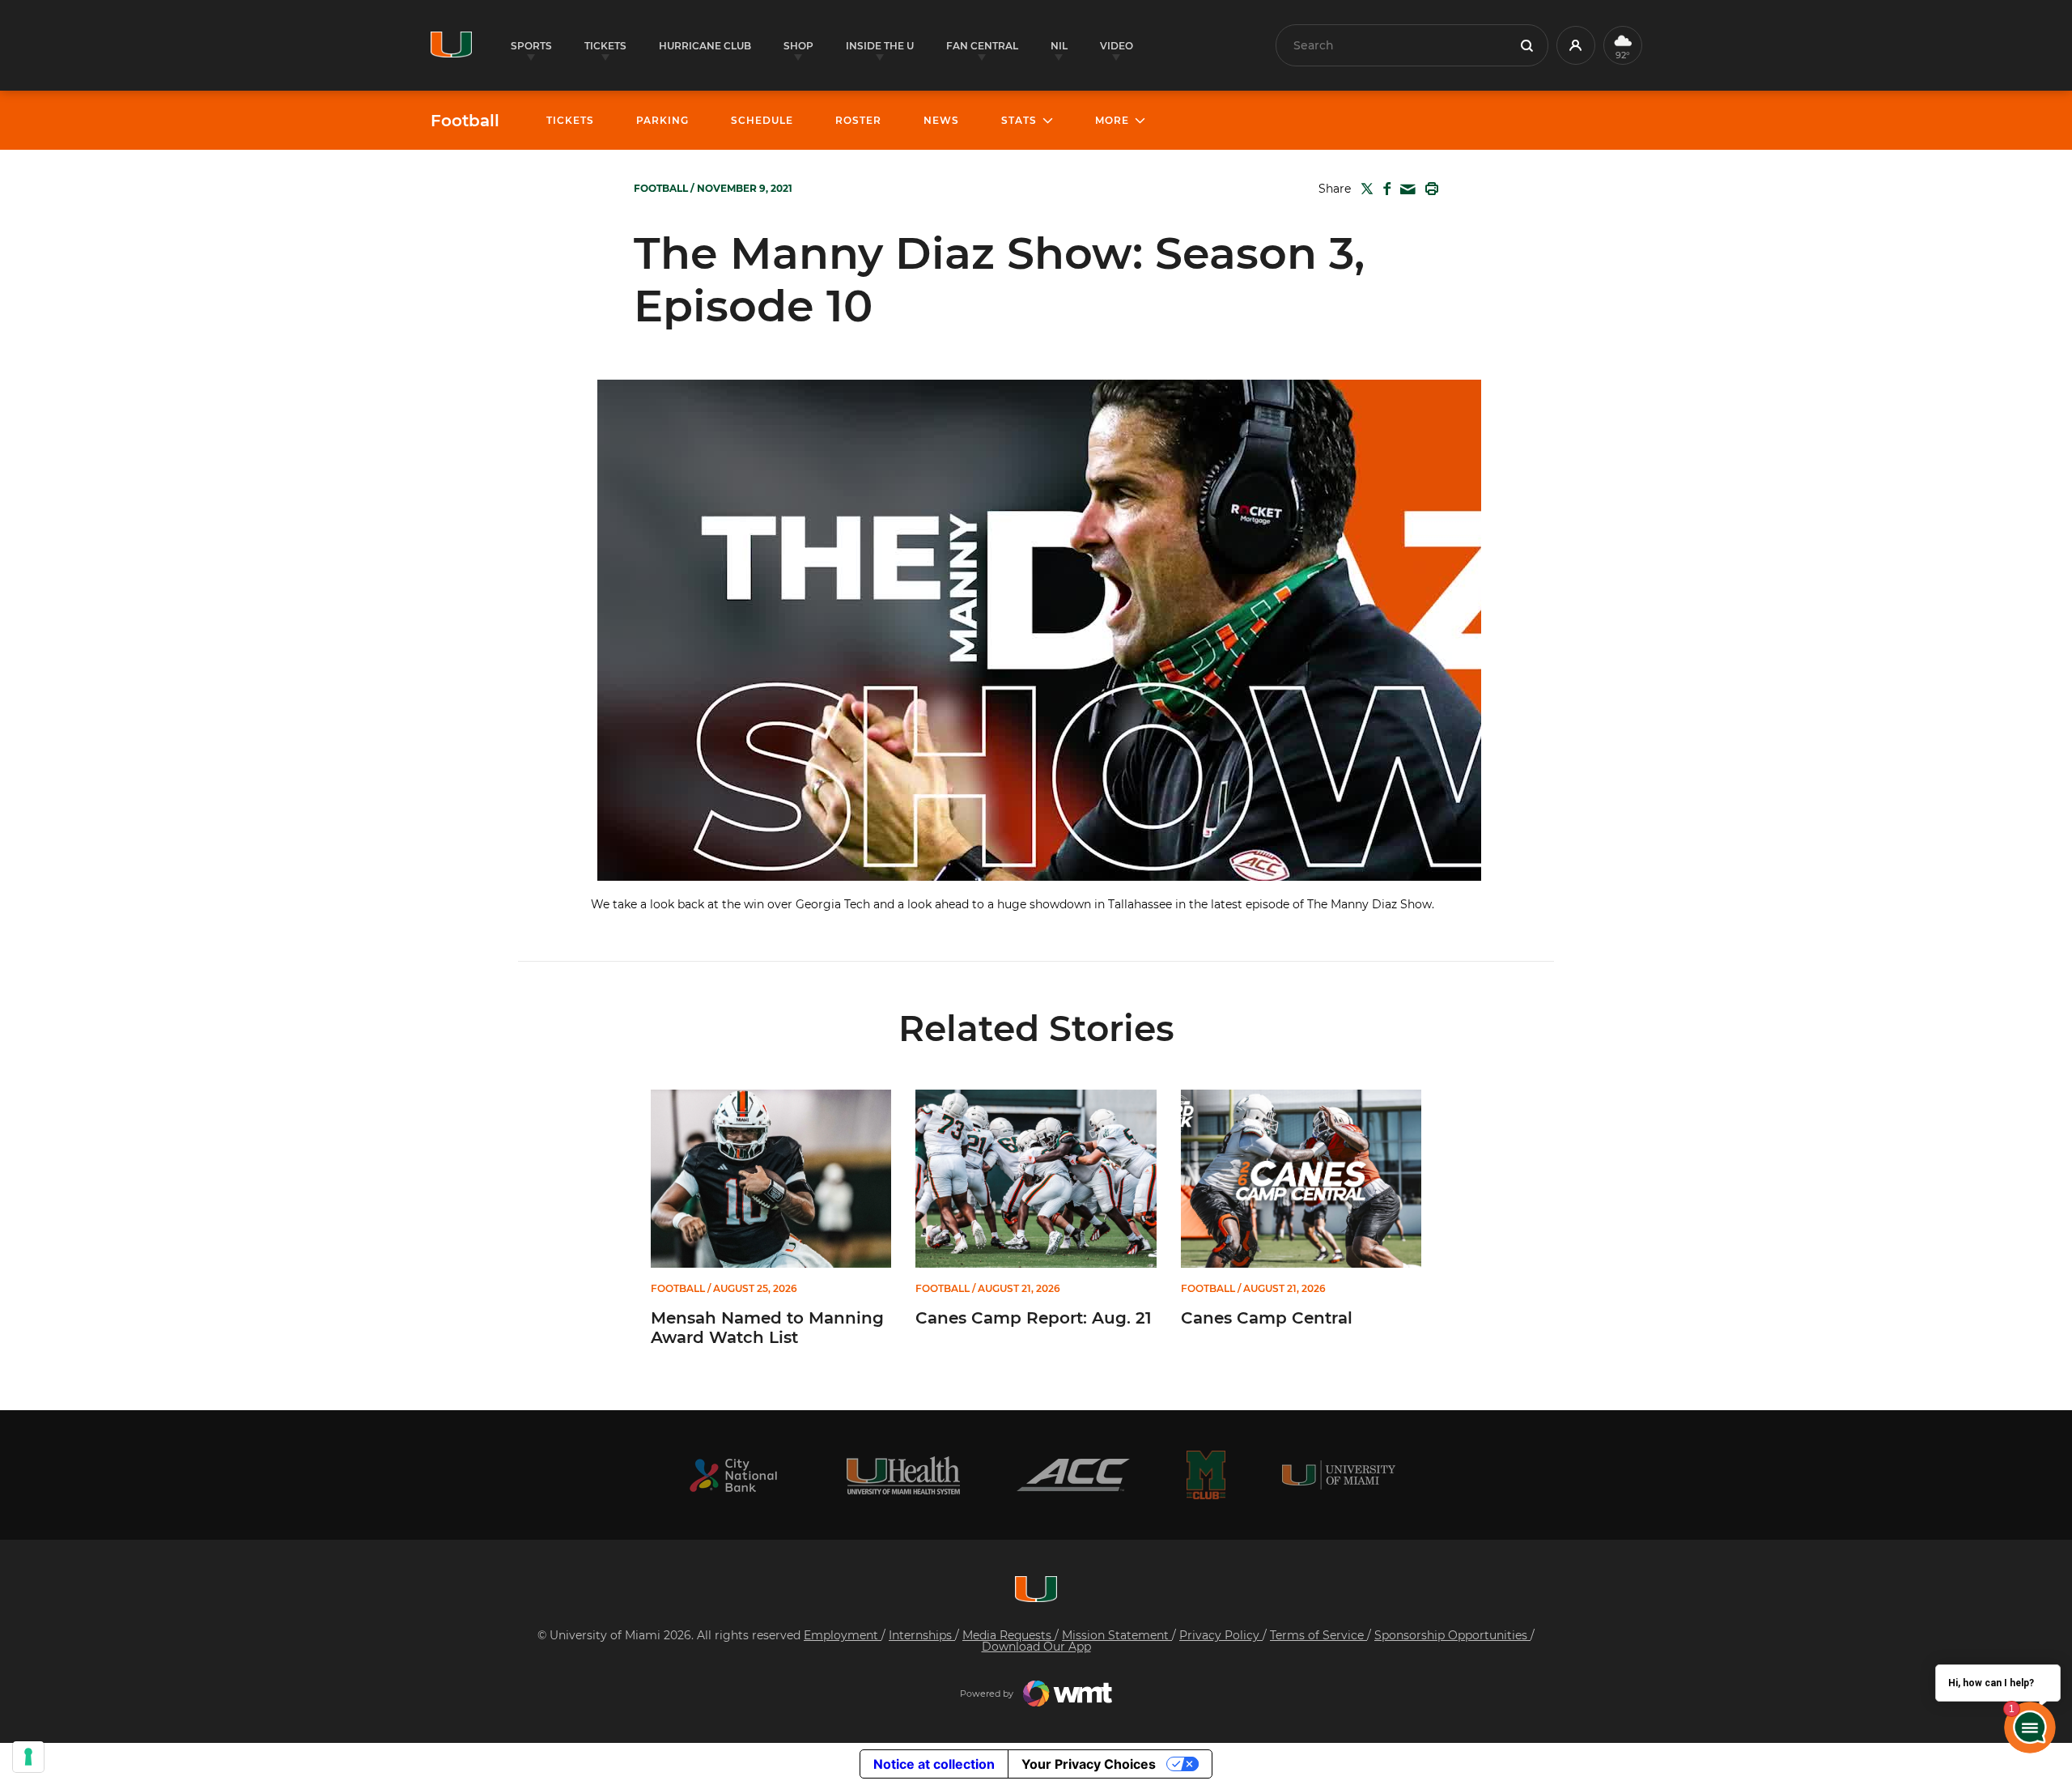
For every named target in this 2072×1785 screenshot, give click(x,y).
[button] (1576, 45)
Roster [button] (858, 120)
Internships (922, 1635)
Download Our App (1036, 1647)
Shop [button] (798, 46)
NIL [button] (1059, 46)
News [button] (941, 120)
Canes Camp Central (1267, 1318)
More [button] (1112, 120)
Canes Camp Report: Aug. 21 (1034, 1318)
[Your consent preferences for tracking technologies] (28, 1757)
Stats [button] (1019, 120)
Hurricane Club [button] (705, 46)
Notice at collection (934, 1764)
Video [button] (1117, 46)
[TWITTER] (1364, 189)
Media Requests (1008, 1635)
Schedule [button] (762, 120)
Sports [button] (531, 46)
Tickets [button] (605, 46)
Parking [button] (662, 120)
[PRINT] (1429, 189)
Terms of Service (1318, 1635)
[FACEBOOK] (1384, 189)
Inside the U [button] (880, 46)
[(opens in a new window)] (733, 1475)
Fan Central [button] (982, 46)
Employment (843, 1635)
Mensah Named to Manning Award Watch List (767, 1328)
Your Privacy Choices (1089, 1764)
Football (465, 121)
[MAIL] (1405, 190)
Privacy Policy (1221, 1635)
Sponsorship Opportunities (1452, 1635)
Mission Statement (1117, 1635)
